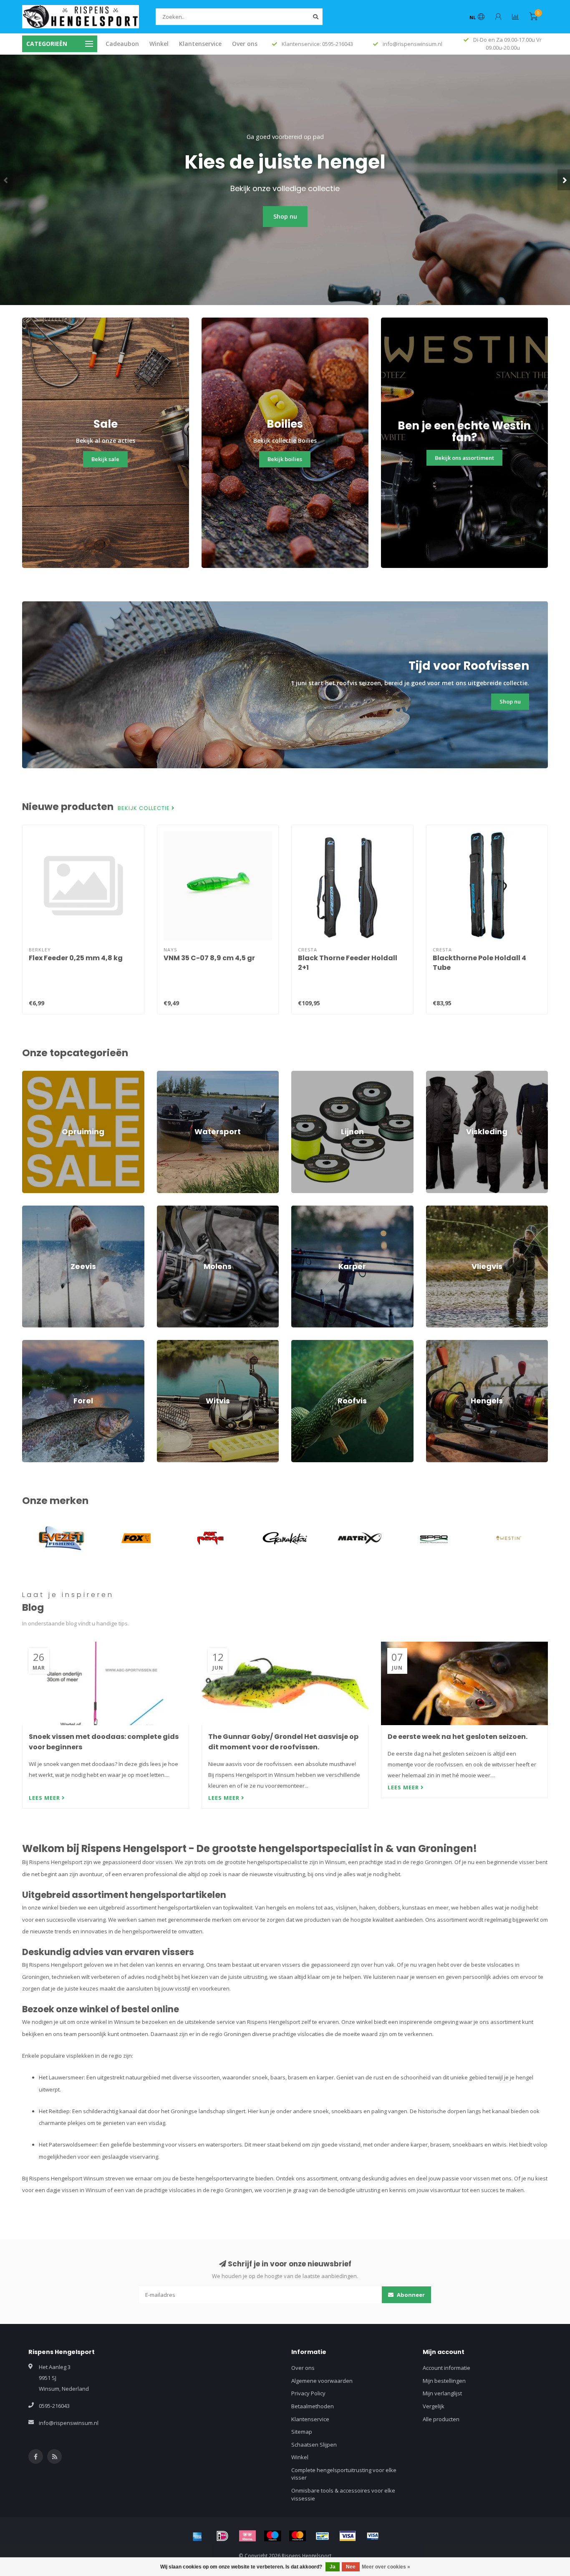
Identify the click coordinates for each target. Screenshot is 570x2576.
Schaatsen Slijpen (314, 2445)
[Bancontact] (323, 2536)
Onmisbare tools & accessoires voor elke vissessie (343, 2494)
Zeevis (31, 1209)
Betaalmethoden (313, 2406)
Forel (28, 1344)
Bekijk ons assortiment (464, 458)
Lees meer (45, 1798)
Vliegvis (436, 1209)
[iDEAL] (222, 2536)
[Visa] (348, 2536)
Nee (351, 2567)
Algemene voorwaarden (322, 2381)
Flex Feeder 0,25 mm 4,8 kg (76, 958)
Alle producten (441, 2419)
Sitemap (302, 2432)
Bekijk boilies (285, 459)
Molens (166, 1209)
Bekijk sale (105, 459)
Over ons (245, 44)
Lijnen (299, 1075)
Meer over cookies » (386, 2567)
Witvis (164, 1344)
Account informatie (446, 2368)
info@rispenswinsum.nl (69, 2423)
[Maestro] (272, 2536)
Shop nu (285, 216)
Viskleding (439, 1075)
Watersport (171, 1075)
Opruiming (35, 1075)
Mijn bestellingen (444, 2381)
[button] (6, 180)
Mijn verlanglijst (442, 2393)
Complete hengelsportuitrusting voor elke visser (344, 2474)
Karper (300, 1209)
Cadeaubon (122, 44)
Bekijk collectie (145, 808)
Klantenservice (200, 44)
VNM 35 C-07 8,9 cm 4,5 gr (209, 958)
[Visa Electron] (373, 2536)
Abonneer (410, 2295)
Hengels (436, 1344)
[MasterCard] (298, 2536)
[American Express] (197, 2536)
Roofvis (301, 1344)
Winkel (159, 44)
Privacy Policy (308, 2393)
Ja (333, 2567)
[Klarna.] (247, 2536)
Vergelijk (434, 2406)
